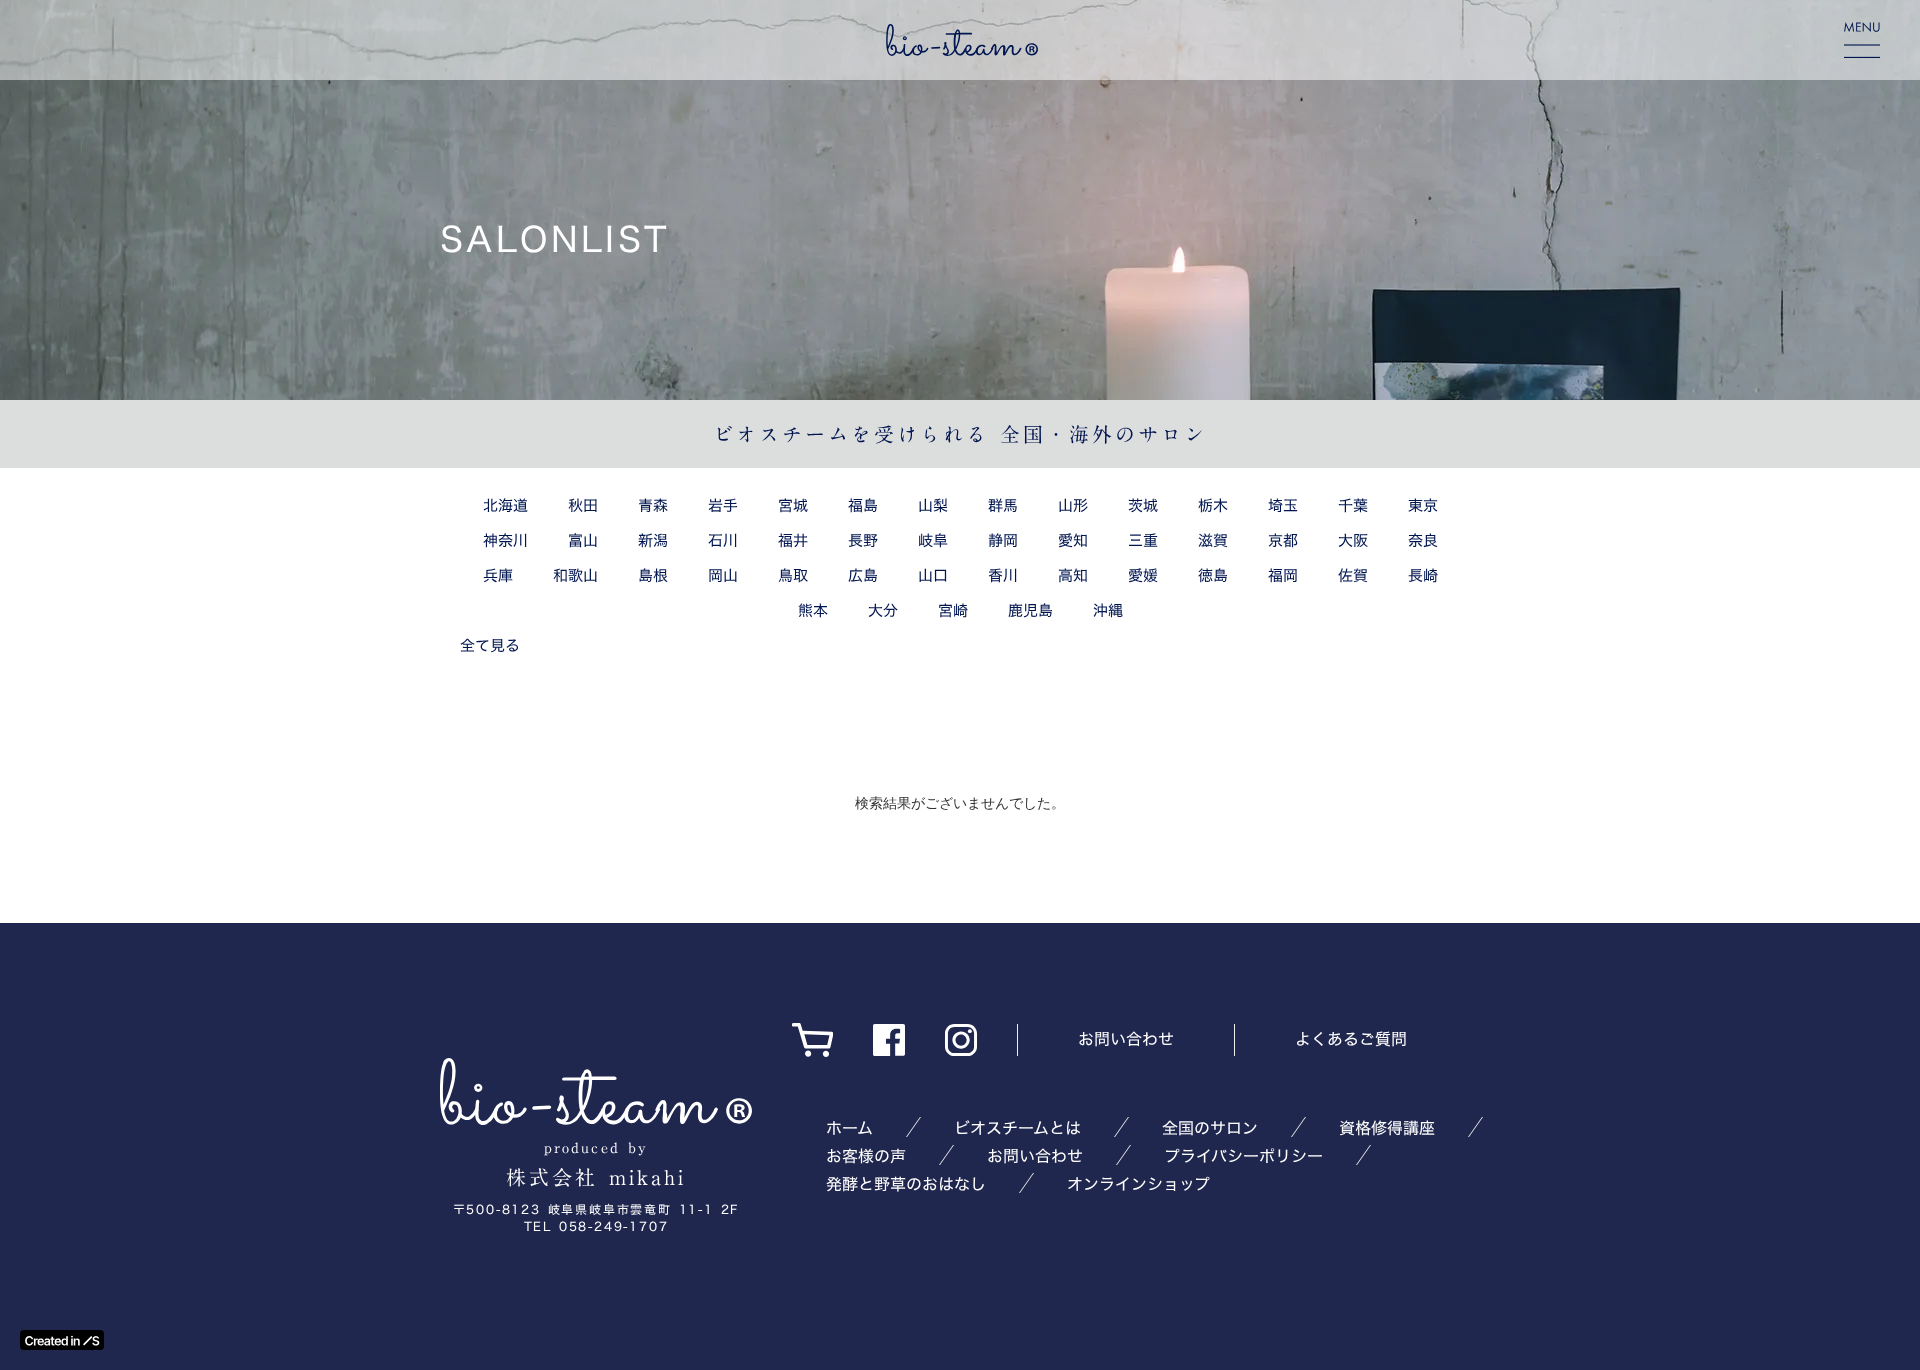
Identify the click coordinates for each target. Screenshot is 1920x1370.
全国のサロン (1210, 1128)
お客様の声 (866, 1156)
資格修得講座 (1387, 1128)
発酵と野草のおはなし (906, 1184)
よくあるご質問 (1351, 1039)
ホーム (849, 1128)
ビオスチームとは (1017, 1128)
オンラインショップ (1138, 1184)
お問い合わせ (1126, 1039)
